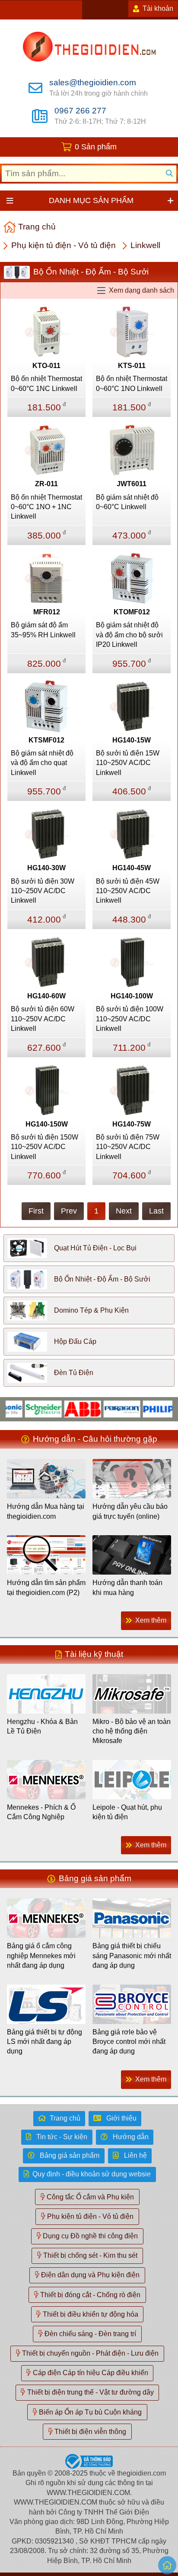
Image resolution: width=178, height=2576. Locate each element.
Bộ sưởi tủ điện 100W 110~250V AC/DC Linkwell (130, 1019)
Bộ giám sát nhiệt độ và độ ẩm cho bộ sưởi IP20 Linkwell (129, 635)
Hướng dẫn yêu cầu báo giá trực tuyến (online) (130, 1511)
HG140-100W (132, 996)
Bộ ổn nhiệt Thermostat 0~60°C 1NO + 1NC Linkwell (46, 507)
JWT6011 (132, 484)
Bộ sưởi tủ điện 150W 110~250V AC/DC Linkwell (44, 1147)
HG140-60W (46, 996)
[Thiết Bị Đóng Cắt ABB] (68, 1409)
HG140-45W (132, 868)
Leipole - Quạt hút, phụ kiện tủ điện (127, 1812)
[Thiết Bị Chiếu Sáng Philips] (146, 1409)
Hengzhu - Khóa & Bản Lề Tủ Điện (42, 1726)
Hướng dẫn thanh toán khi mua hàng (127, 1587)
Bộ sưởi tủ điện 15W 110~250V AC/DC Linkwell (128, 763)
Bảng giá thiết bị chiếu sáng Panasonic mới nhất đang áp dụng (132, 1956)
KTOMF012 (132, 612)
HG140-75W (132, 1124)
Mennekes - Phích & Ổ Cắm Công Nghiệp (41, 1812)
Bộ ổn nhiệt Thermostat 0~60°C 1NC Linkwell (46, 383)
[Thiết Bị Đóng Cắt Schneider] (28, 1409)
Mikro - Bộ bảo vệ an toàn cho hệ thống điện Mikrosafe (132, 1731)
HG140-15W (132, 740)
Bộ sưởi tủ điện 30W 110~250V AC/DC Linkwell (43, 891)
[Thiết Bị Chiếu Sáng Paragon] (107, 1409)
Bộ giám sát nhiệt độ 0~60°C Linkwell (127, 502)
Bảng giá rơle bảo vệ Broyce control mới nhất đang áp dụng (129, 2042)
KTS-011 (132, 366)
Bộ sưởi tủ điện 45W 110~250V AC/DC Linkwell (128, 891)
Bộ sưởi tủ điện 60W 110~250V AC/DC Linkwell (43, 1019)
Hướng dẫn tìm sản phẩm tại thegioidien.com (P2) (46, 1587)
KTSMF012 (46, 740)
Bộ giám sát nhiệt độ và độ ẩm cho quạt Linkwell (42, 763)
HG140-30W (46, 868)
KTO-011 (46, 366)
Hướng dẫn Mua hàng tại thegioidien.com (46, 1511)
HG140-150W (47, 1124)
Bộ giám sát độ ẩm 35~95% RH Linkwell (43, 630)
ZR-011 (46, 484)
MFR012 (47, 612)
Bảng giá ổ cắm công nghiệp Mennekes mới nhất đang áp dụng (41, 1956)
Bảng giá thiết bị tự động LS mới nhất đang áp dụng (44, 2042)
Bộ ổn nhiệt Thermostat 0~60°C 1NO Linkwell (132, 383)
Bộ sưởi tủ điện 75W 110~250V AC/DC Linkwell (128, 1147)
